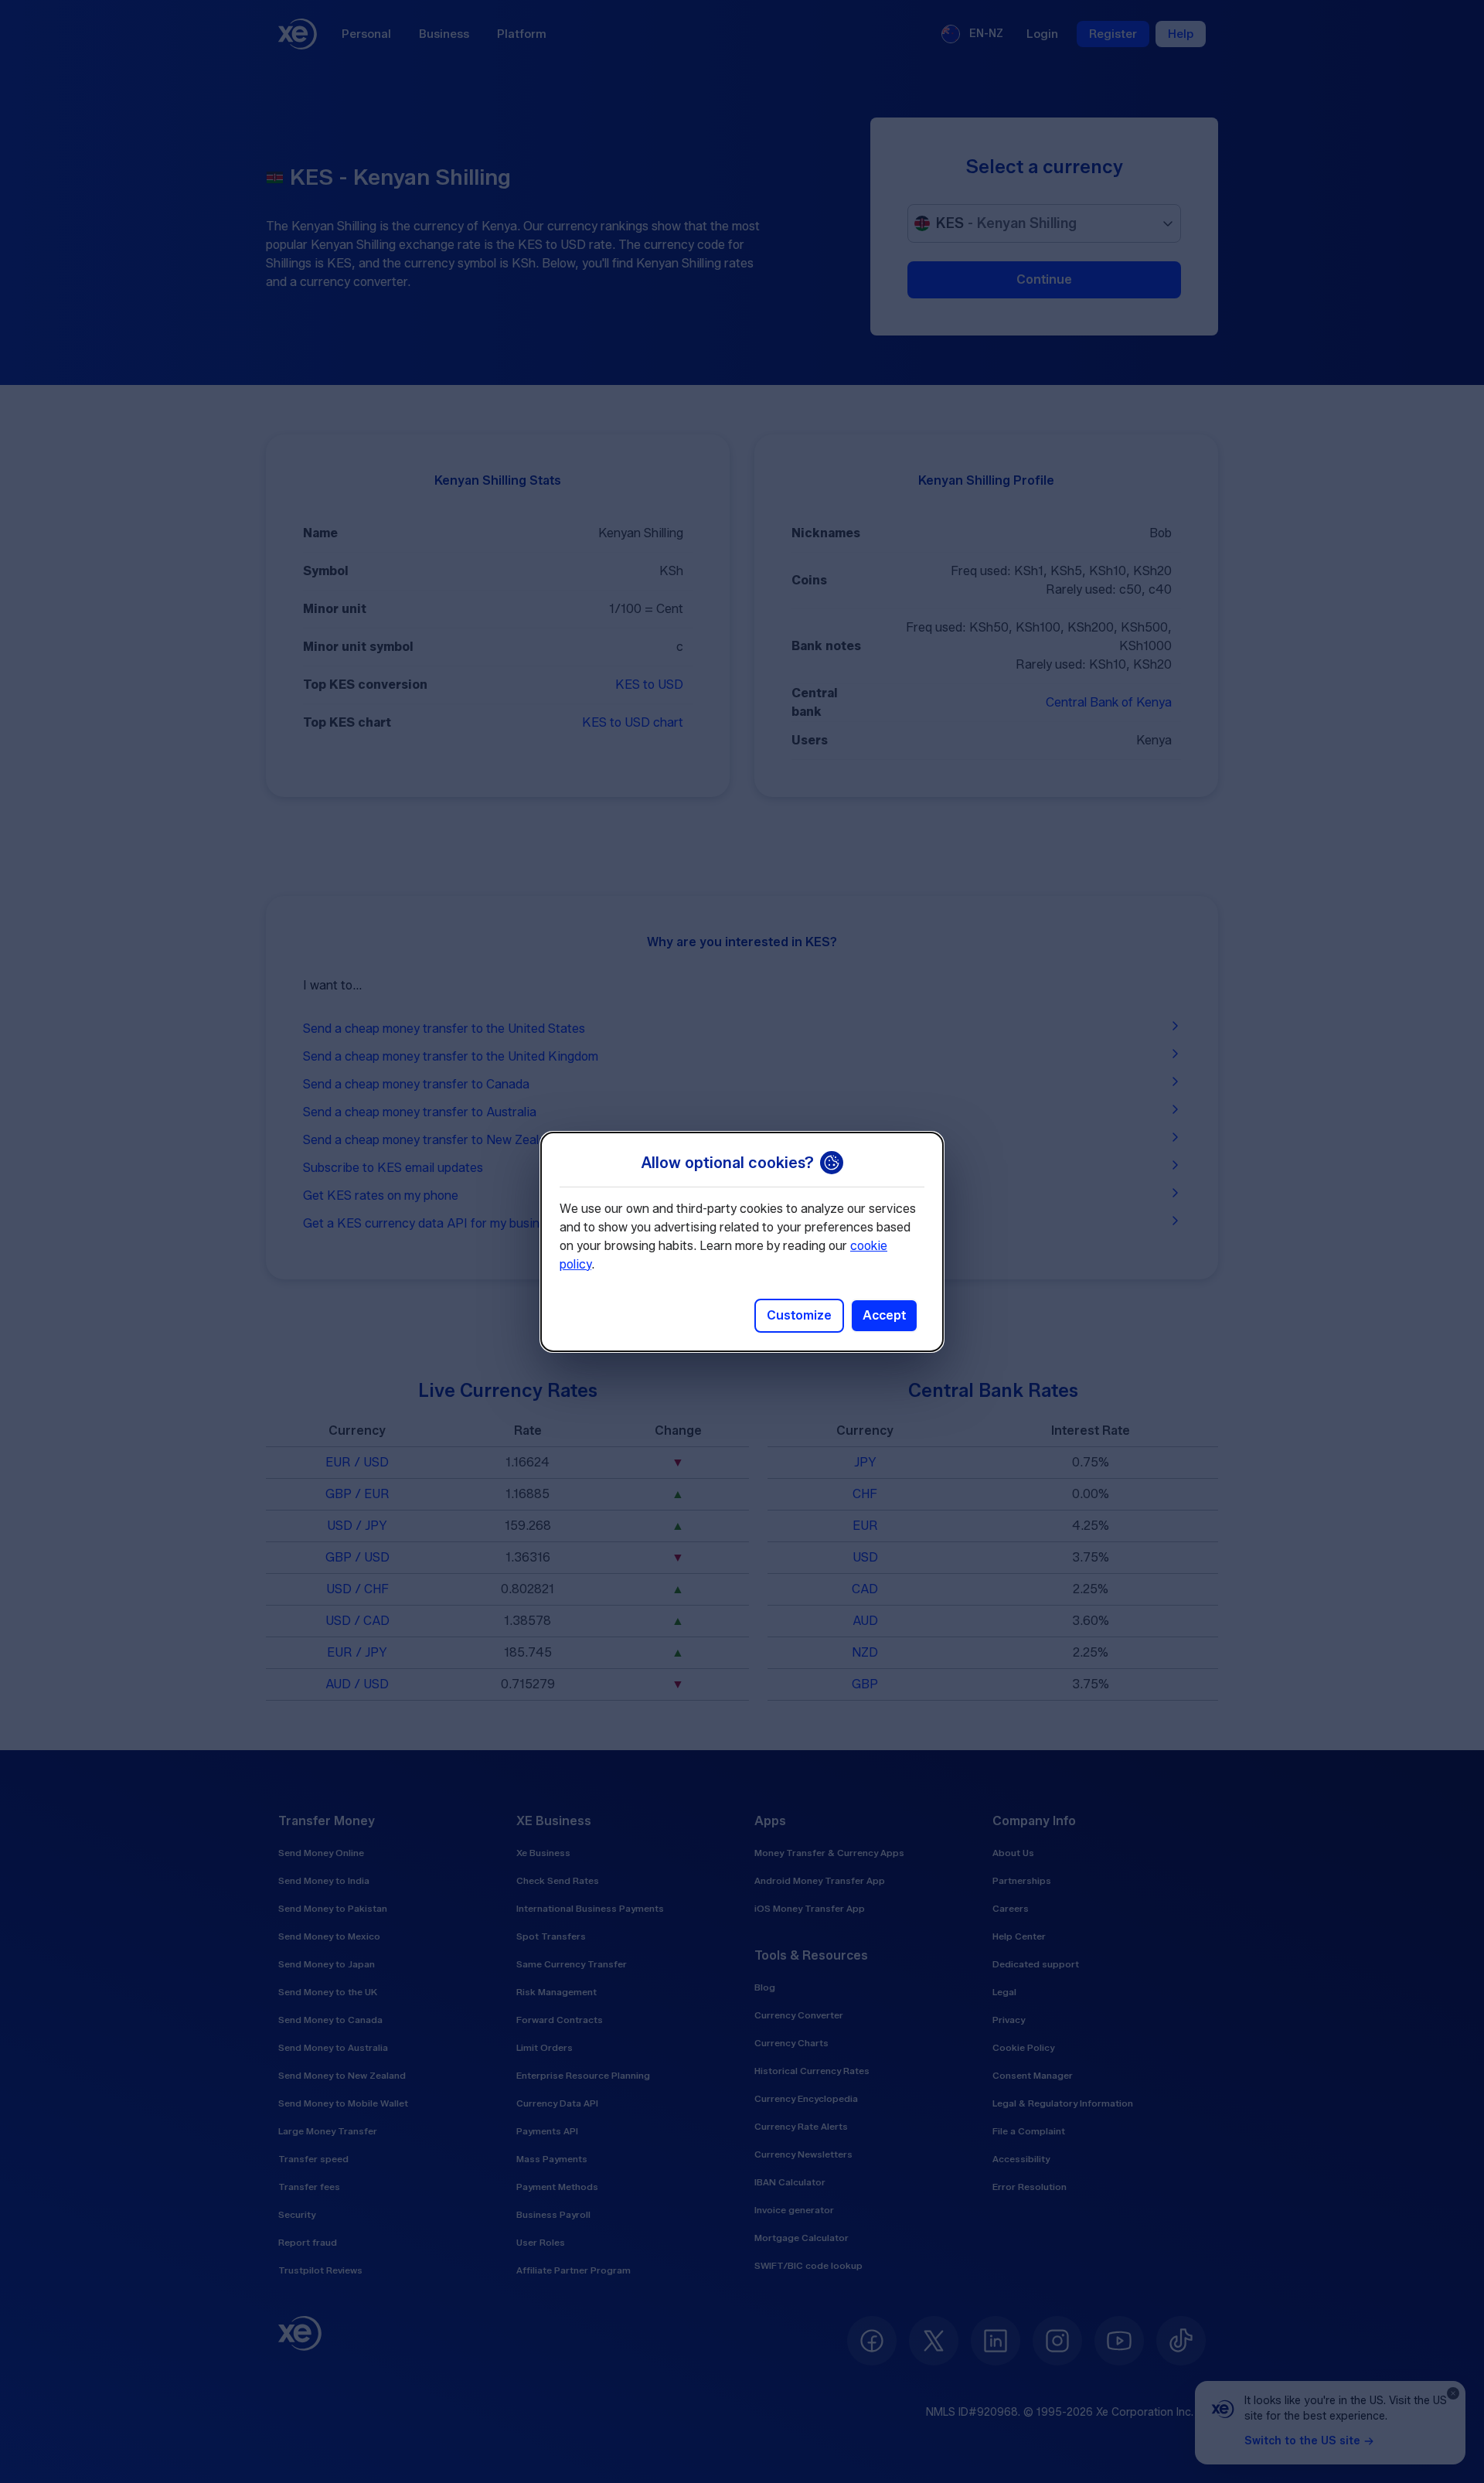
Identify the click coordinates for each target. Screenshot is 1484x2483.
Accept (884, 1315)
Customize (799, 1315)
